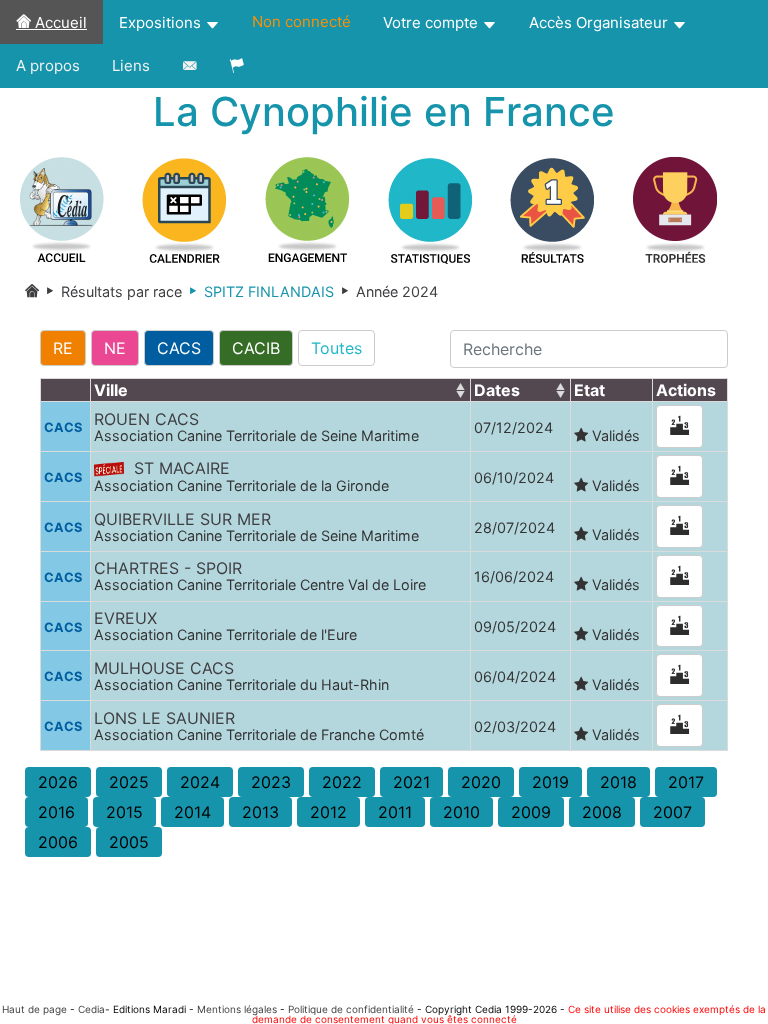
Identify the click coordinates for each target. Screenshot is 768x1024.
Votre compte (432, 22)
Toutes (336, 348)
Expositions (162, 22)
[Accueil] (32, 291)
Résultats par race (110, 291)
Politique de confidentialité (351, 1009)
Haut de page (34, 1009)
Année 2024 (386, 291)
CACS (179, 348)
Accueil (59, 22)
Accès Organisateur (600, 22)
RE (63, 348)
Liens (131, 65)
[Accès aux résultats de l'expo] (679, 426)
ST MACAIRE (241, 476)
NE (115, 348)
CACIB (256, 348)
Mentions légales (237, 1009)
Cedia (91, 1009)
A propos (48, 65)
